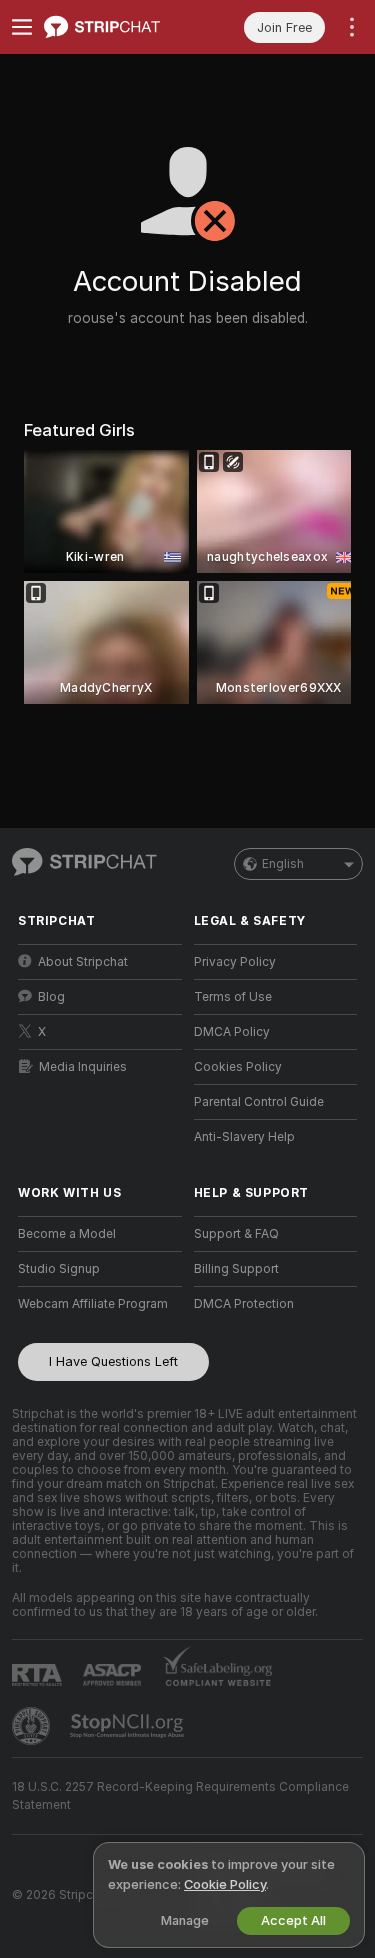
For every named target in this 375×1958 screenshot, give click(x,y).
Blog (51, 997)
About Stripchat (83, 962)
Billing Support (236, 1269)
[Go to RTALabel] (39, 1674)
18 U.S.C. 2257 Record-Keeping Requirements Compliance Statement (180, 1796)
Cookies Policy (238, 1067)
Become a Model (67, 1234)
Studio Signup (59, 1269)
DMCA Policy (232, 1032)
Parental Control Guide (259, 1102)
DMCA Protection (244, 1304)
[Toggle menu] (22, 27)
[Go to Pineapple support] (33, 1726)
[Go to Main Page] (116, 27)
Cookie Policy (225, 1884)
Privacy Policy (235, 962)
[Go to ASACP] (114, 1675)
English (283, 864)
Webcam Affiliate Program (93, 1304)
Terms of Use (233, 997)
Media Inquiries (83, 1067)
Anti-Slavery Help (244, 1137)
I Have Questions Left (113, 1361)
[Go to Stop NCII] (129, 1726)
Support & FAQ (236, 1234)
